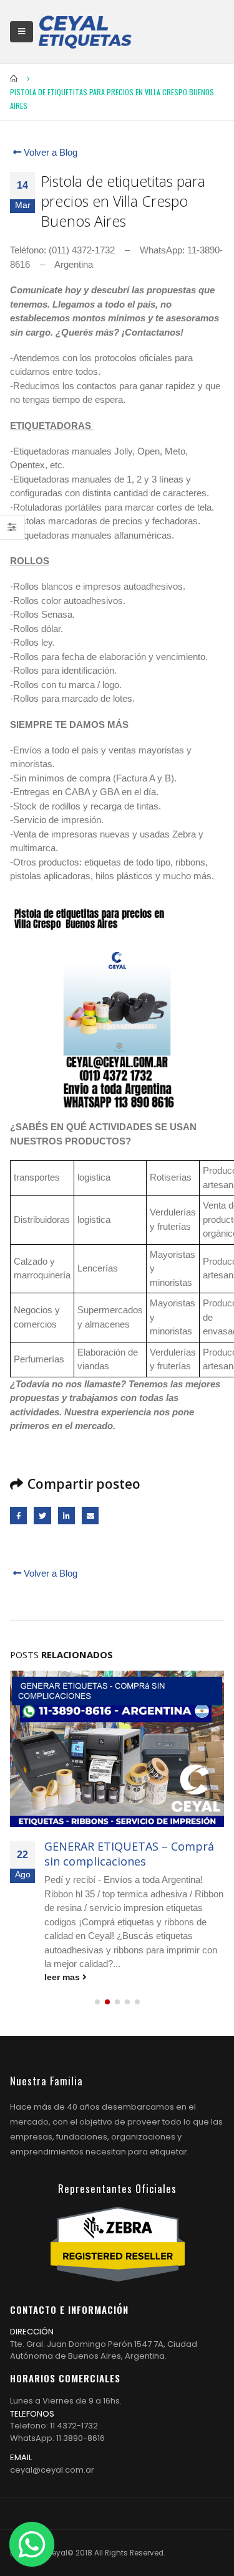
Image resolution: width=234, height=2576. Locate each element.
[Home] (85, 32)
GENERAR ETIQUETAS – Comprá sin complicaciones (129, 1853)
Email (90, 1515)
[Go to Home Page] (14, 78)
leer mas (63, 1977)
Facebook (18, 1515)
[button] (97, 2002)
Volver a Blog (49, 152)
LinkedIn (66, 1515)
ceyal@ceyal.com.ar (52, 2470)
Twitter (42, 1515)
